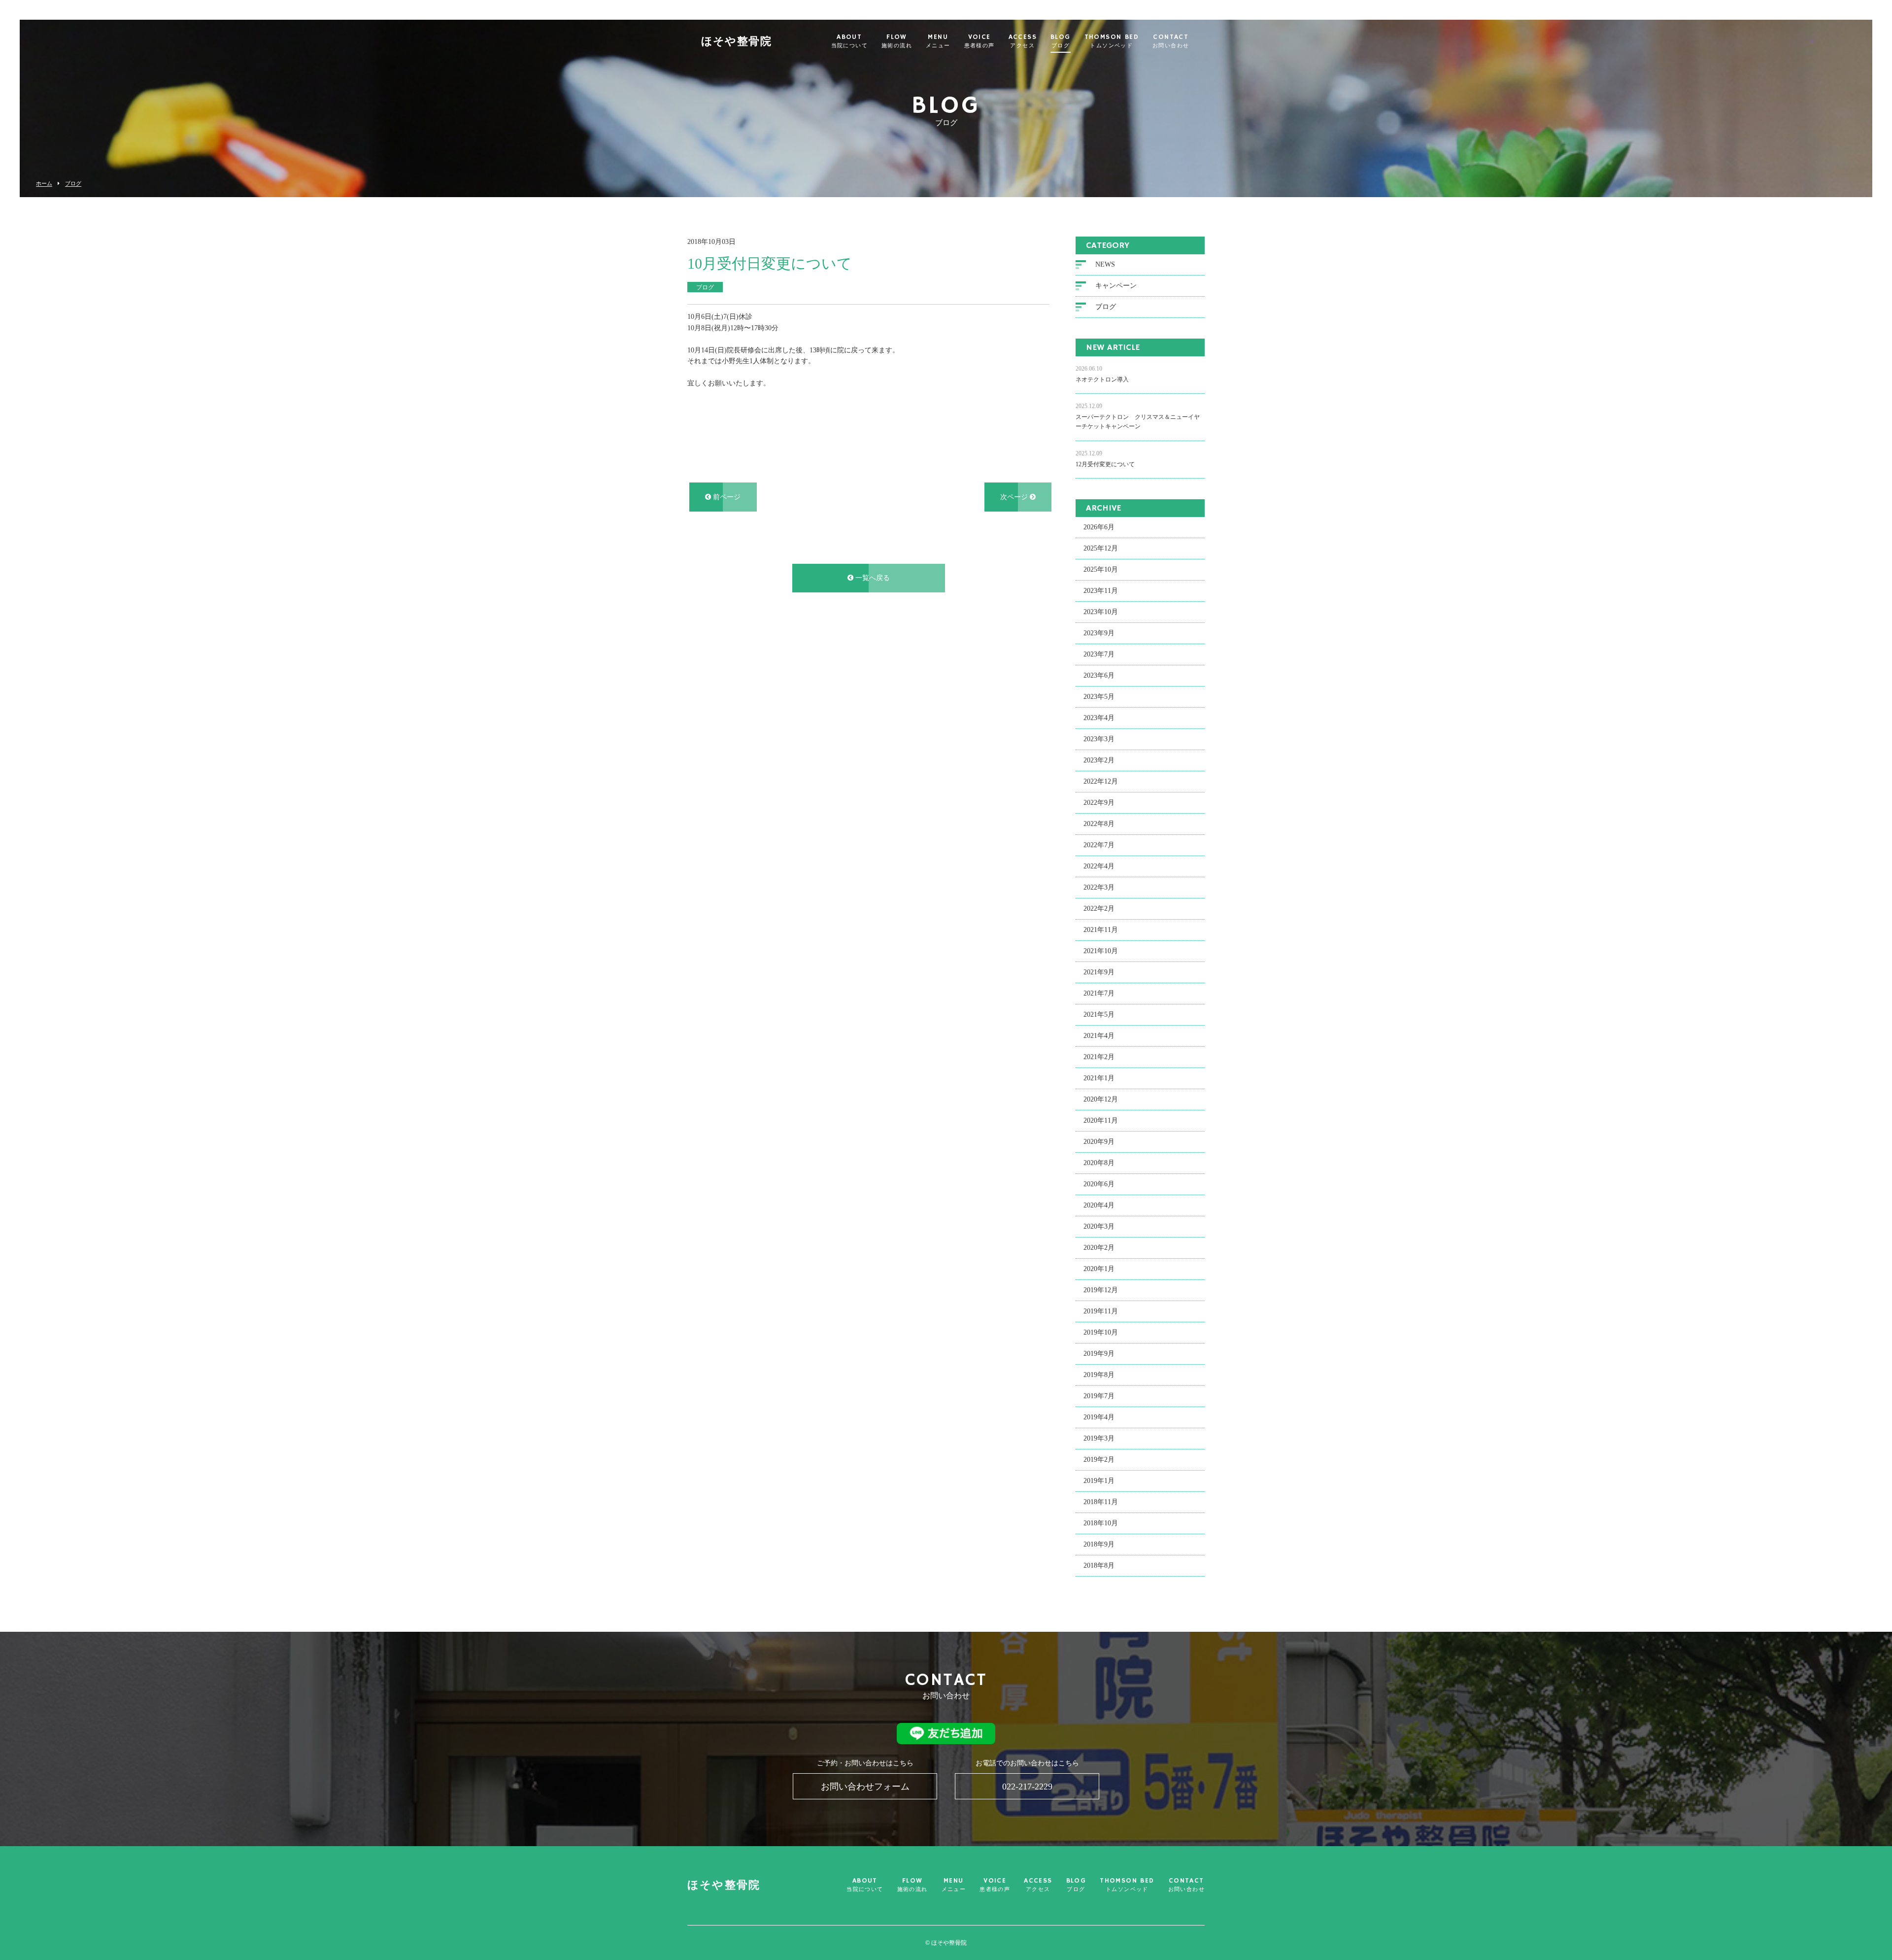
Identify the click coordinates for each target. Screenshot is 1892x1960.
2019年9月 (1099, 1354)
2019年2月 (1099, 1460)
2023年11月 (1101, 591)
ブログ (73, 184)
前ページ (726, 497)
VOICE (980, 41)
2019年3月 (1099, 1438)
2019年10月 (1101, 1332)
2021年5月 (1099, 1014)
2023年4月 (1099, 718)
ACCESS (1023, 41)
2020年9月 (1099, 1142)
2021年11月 (1101, 930)
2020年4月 (1099, 1205)
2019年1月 (1099, 1481)
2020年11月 (1101, 1120)
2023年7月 (1099, 654)
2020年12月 (1101, 1099)
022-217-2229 (1027, 1787)
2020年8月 (1099, 1163)
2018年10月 (1101, 1523)
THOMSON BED (1112, 41)
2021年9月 (1099, 972)
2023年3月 (1099, 739)
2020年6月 (1099, 1184)
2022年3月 (1099, 887)
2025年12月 (1101, 548)
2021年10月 (1101, 951)
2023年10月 (1101, 612)
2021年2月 (1099, 1057)
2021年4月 (1099, 1036)
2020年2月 (1099, 1248)
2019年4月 (1099, 1417)
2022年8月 (1099, 824)
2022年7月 (1099, 845)
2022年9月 (1099, 803)
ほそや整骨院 (736, 42)
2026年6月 (1099, 527)
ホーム (44, 184)
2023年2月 (1099, 760)
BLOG (1061, 41)
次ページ (1015, 497)
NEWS (1105, 264)
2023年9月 (1099, 633)
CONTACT (1171, 41)
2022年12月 (1101, 781)
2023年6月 (1099, 675)
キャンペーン (1116, 286)
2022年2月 (1099, 909)
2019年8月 (1099, 1375)
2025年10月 (1101, 569)
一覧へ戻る (872, 578)
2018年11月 (1101, 1502)
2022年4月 (1099, 866)
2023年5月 (1099, 697)
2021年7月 (1099, 993)
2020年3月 (1099, 1226)
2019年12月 (1101, 1290)
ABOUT (849, 41)
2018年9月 (1099, 1544)
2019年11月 (1101, 1311)
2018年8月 (1099, 1565)
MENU (938, 41)
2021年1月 (1099, 1078)
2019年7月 (1099, 1396)
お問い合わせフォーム (865, 1787)
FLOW (897, 41)
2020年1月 (1099, 1269)
